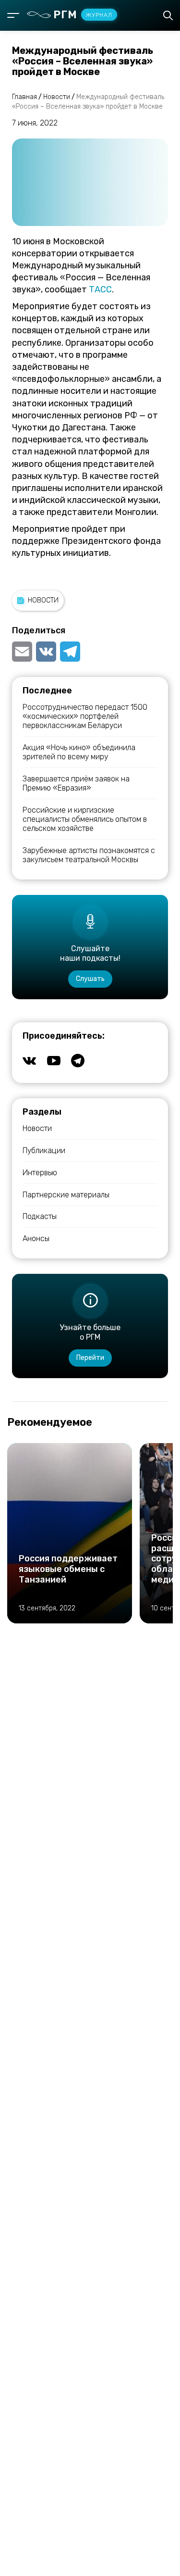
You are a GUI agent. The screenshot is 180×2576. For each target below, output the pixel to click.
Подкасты (40, 1216)
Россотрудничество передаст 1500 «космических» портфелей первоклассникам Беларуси (85, 716)
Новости (43, 600)
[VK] (46, 652)
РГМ (83, 15)
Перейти (90, 1358)
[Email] (23, 652)
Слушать (90, 979)
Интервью (40, 1173)
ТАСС (100, 289)
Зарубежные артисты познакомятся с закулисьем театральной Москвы (89, 855)
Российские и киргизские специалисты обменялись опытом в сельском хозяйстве (85, 819)
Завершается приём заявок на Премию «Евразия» (76, 783)
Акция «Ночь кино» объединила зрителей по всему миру (79, 752)
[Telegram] (70, 652)
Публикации (44, 1150)
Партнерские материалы (66, 1195)
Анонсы (36, 1238)
